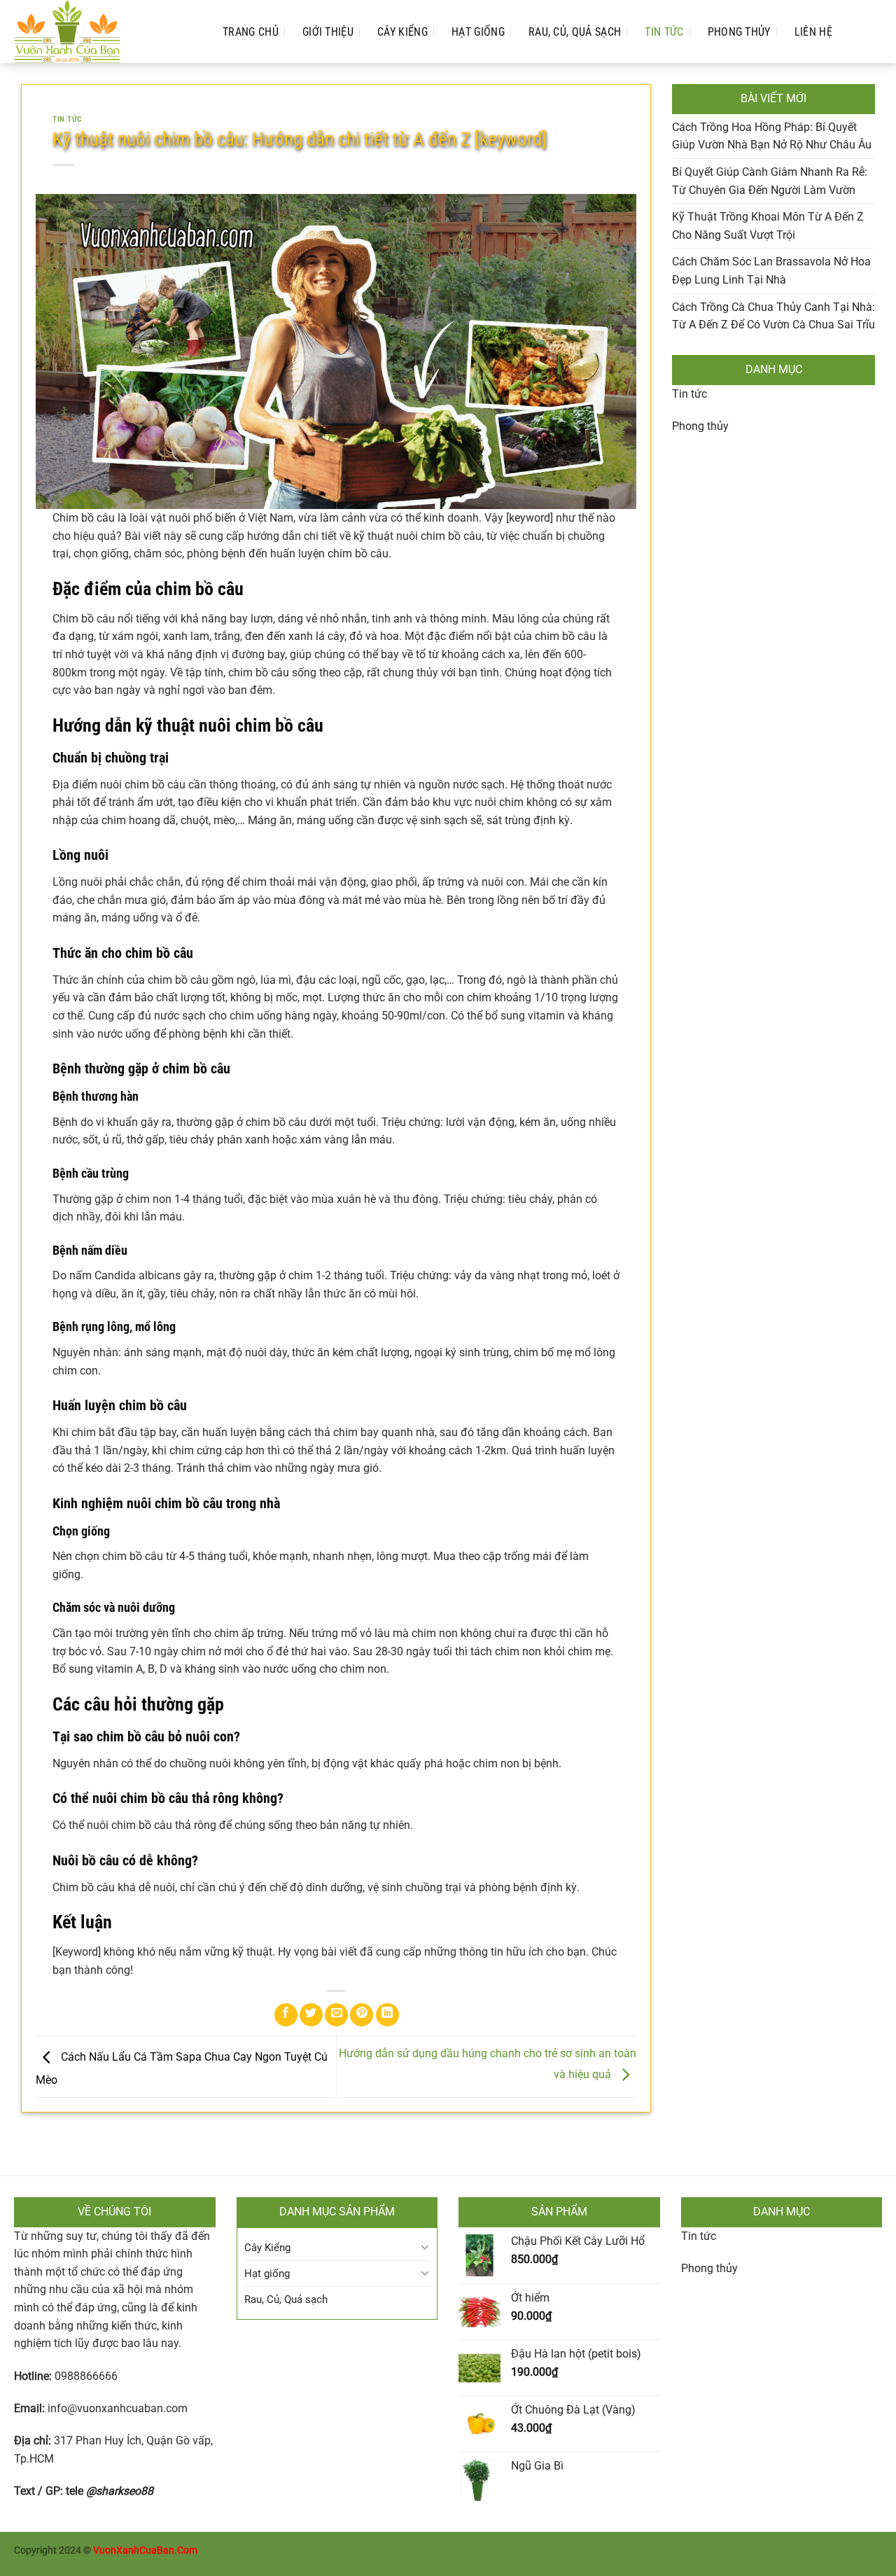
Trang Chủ (251, 32)
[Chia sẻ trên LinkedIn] (387, 2015)
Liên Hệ (813, 32)
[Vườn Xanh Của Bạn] (104, 32)
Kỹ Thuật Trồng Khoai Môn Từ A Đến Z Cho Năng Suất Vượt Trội (768, 226)
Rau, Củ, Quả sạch (575, 32)
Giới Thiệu (328, 32)
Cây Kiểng (402, 32)
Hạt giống (478, 32)
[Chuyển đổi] (425, 2247)
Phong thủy (739, 32)
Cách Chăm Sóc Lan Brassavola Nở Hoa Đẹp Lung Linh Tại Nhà (771, 271)
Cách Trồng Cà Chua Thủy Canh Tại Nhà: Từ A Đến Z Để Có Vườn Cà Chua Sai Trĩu (773, 316)
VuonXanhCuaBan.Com (145, 2550)
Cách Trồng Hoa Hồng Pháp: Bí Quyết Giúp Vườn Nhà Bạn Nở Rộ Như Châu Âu (772, 136)
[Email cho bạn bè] (336, 2015)
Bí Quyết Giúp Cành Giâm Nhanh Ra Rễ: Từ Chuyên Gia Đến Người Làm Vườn (770, 181)
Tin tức (689, 394)
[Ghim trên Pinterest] (362, 2015)
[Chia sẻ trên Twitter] (311, 2015)
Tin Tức (664, 32)
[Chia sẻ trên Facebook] (286, 2015)
